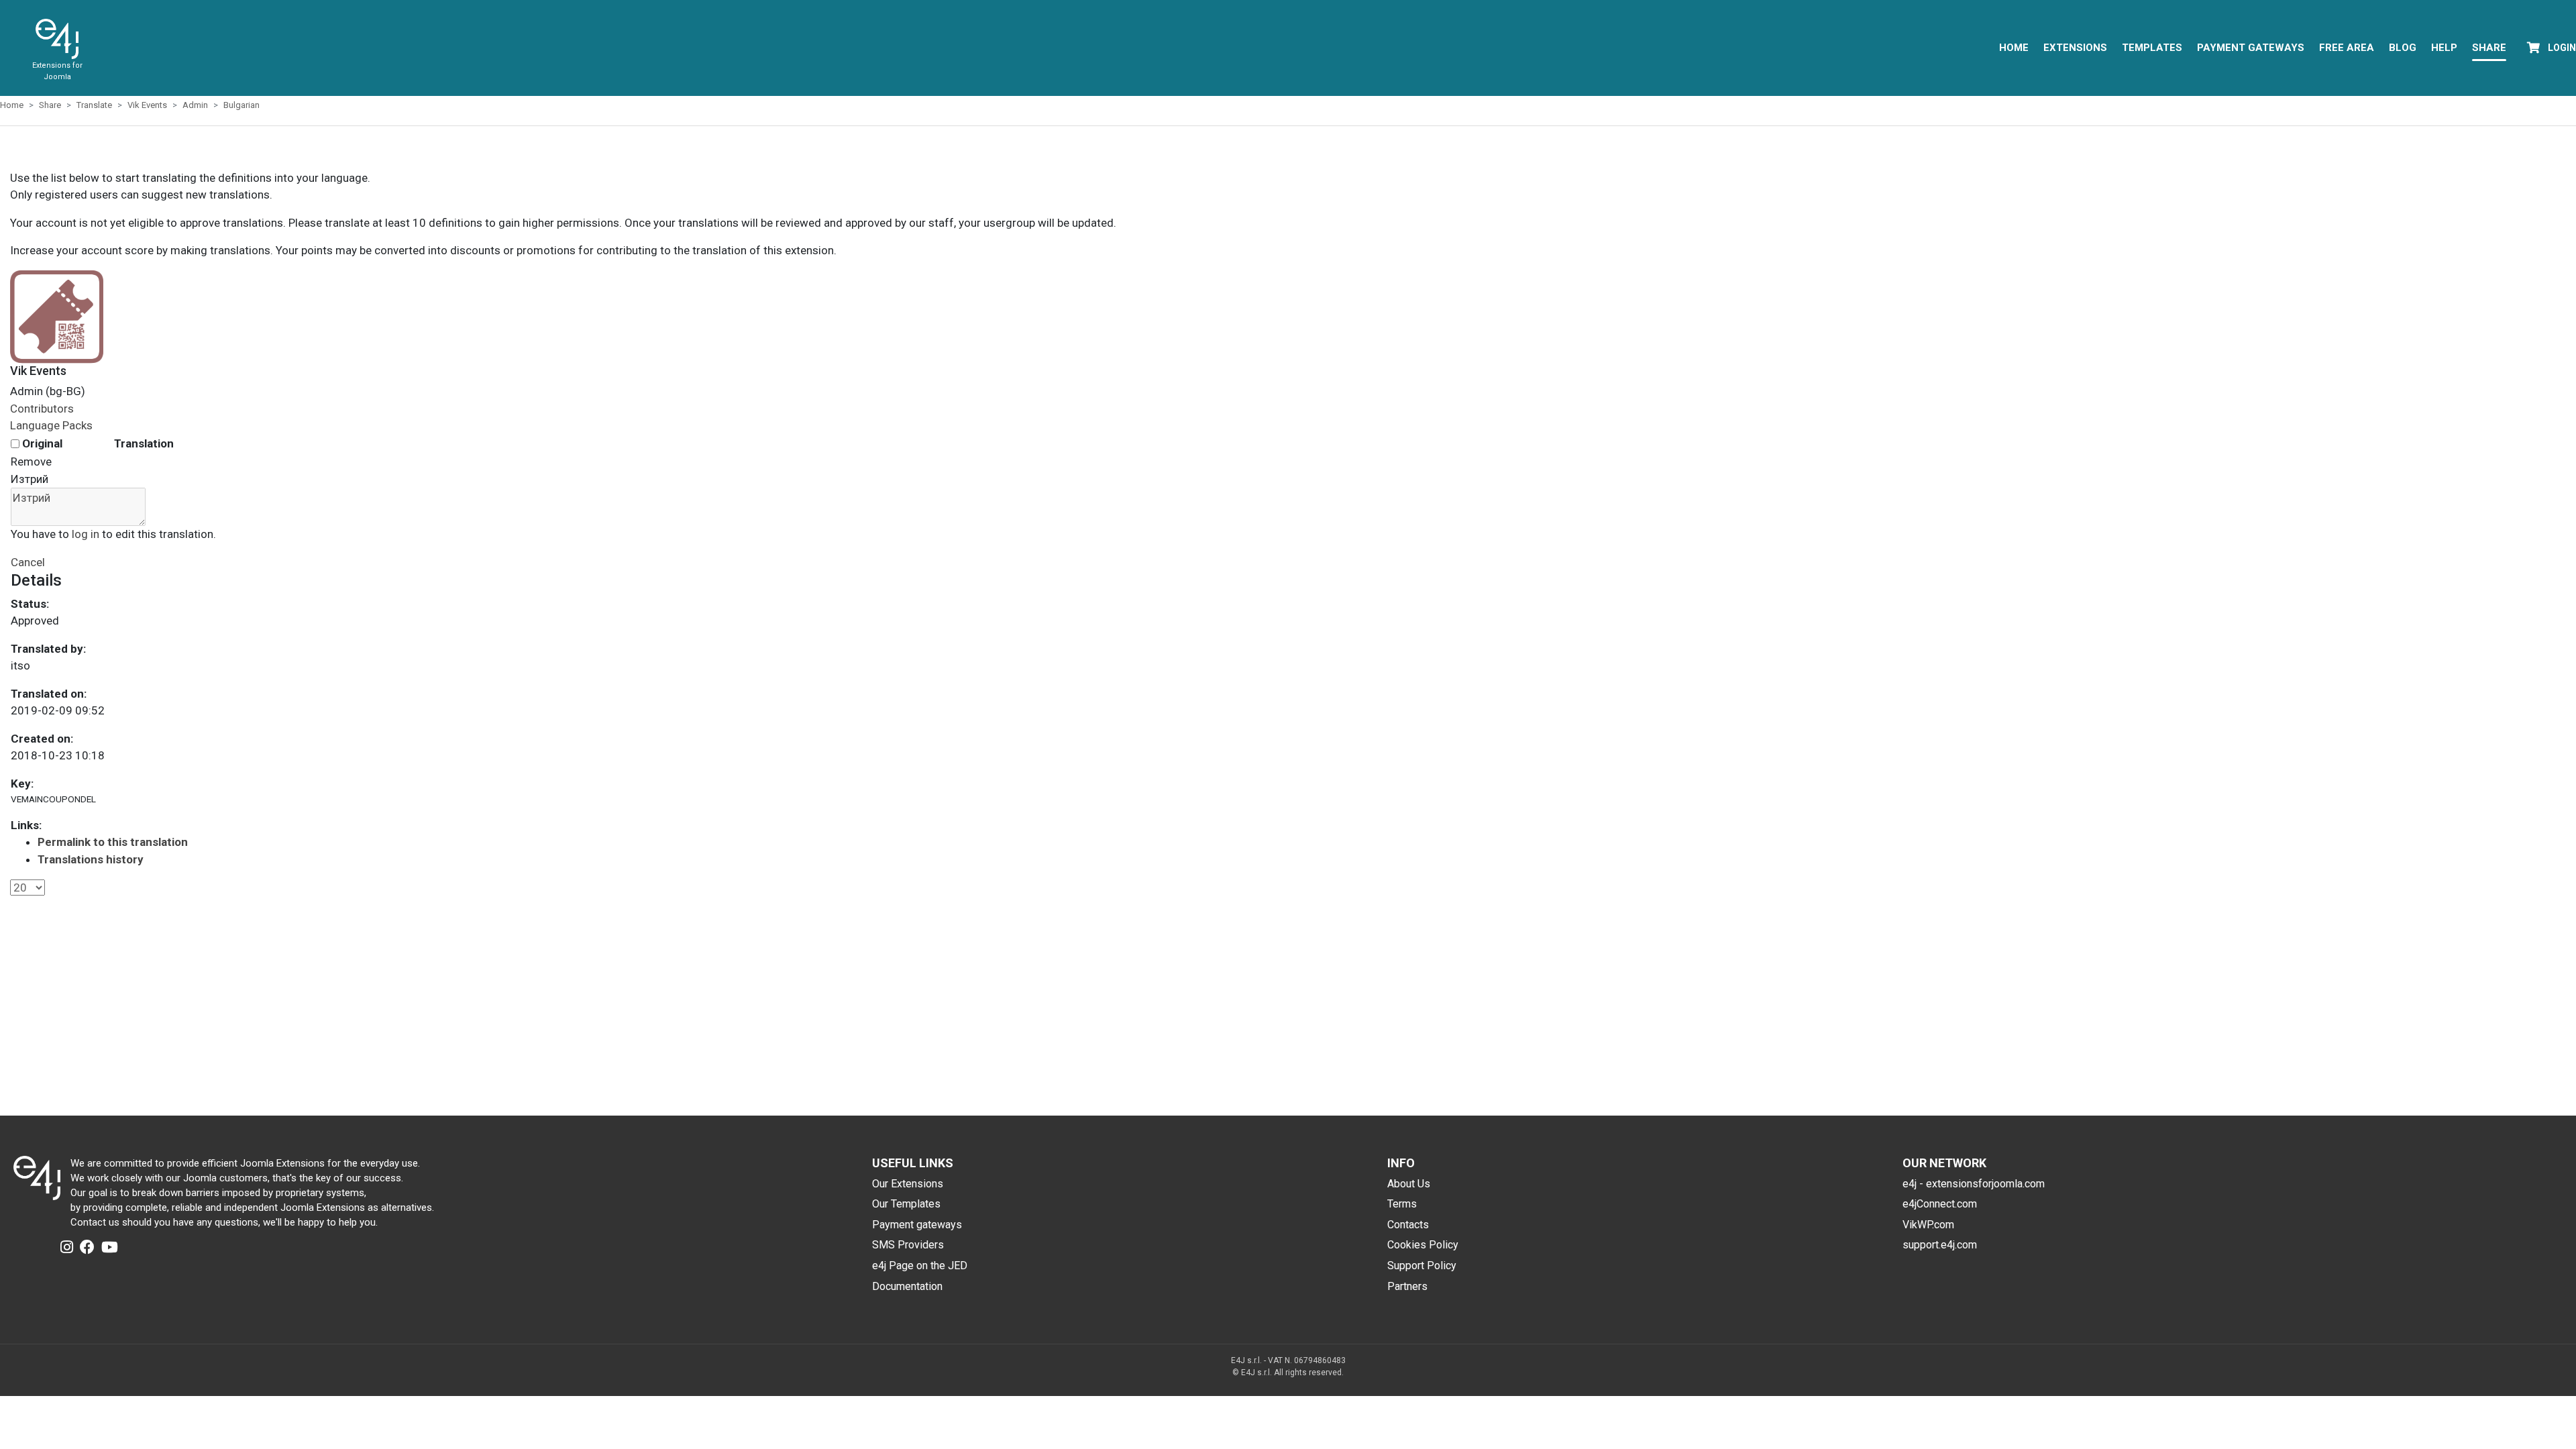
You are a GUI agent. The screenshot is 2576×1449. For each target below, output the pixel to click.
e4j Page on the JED (920, 1266)
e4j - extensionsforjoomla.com (1974, 1184)
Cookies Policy (1423, 1245)
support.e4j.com (1940, 1245)
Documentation (907, 1286)
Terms (1402, 1204)
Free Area (2347, 48)
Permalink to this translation (113, 842)
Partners (1407, 1286)
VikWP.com (1928, 1225)
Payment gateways (917, 1225)
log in (86, 534)
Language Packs (51, 425)
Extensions (2075, 48)
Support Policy (1422, 1266)
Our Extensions (908, 1184)
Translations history (91, 859)
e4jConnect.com (1940, 1204)
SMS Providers (908, 1245)
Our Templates (906, 1204)
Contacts (1408, 1225)
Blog (2403, 48)
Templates (2152, 48)
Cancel (28, 562)
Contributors (42, 409)
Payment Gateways (2251, 48)
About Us (1409, 1184)
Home (2014, 48)
